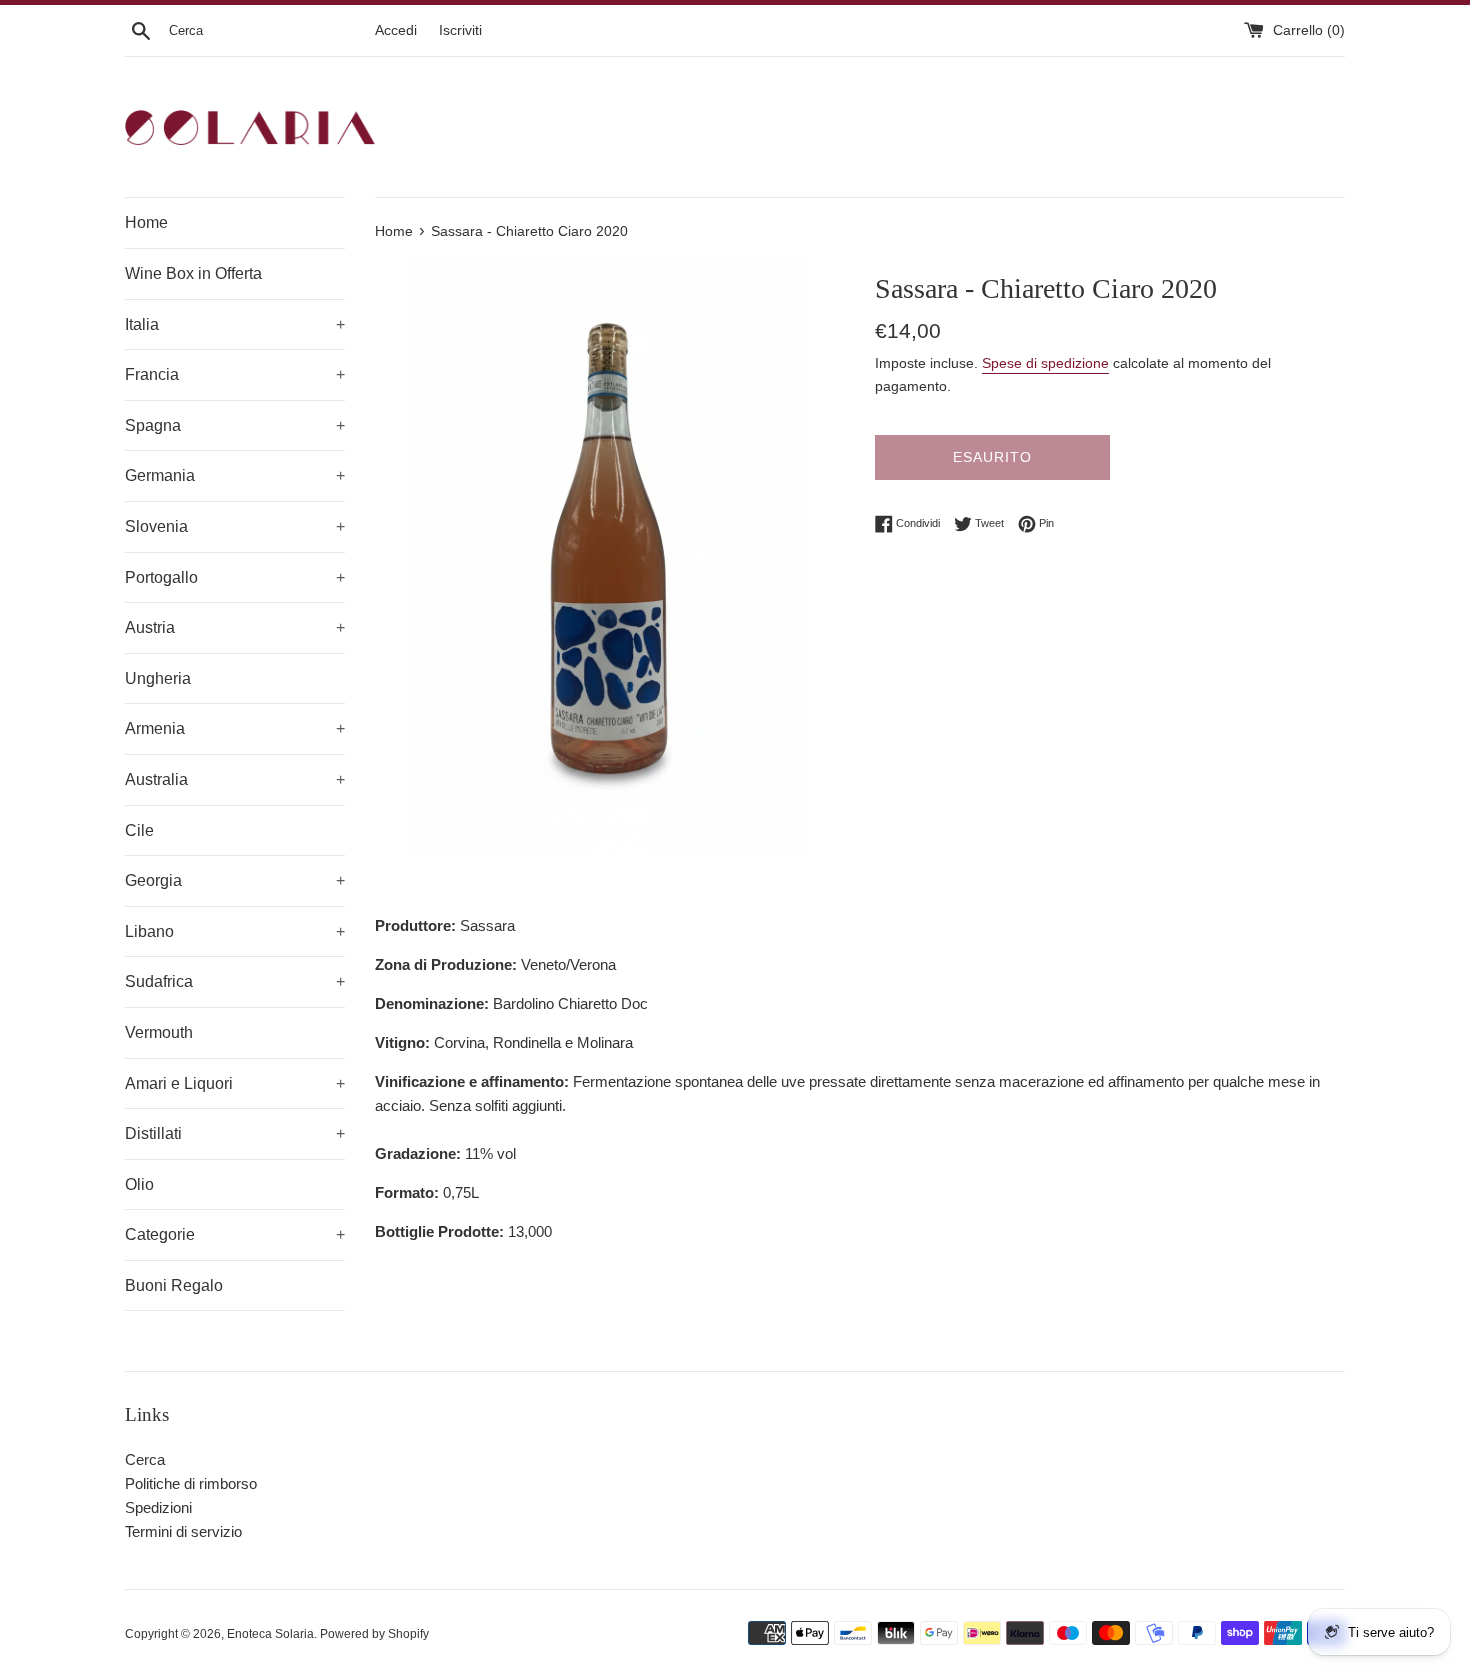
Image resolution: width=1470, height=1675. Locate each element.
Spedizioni (158, 1507)
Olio (139, 1184)
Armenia (235, 728)
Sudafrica (235, 981)
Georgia (235, 880)
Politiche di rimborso (191, 1483)
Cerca (145, 1459)
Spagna (235, 425)
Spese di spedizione (1045, 363)
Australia (235, 779)
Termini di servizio (183, 1531)
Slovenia (235, 526)
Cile (139, 830)
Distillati (235, 1133)
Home (146, 222)
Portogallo (235, 577)
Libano (235, 931)
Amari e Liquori (235, 1083)
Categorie (235, 1234)
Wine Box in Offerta (193, 273)
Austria (235, 627)
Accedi (396, 30)
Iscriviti (460, 30)
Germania (235, 475)
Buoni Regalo (174, 1285)
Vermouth (159, 1032)
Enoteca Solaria (270, 1634)
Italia (235, 324)
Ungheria (158, 678)
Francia (235, 374)
